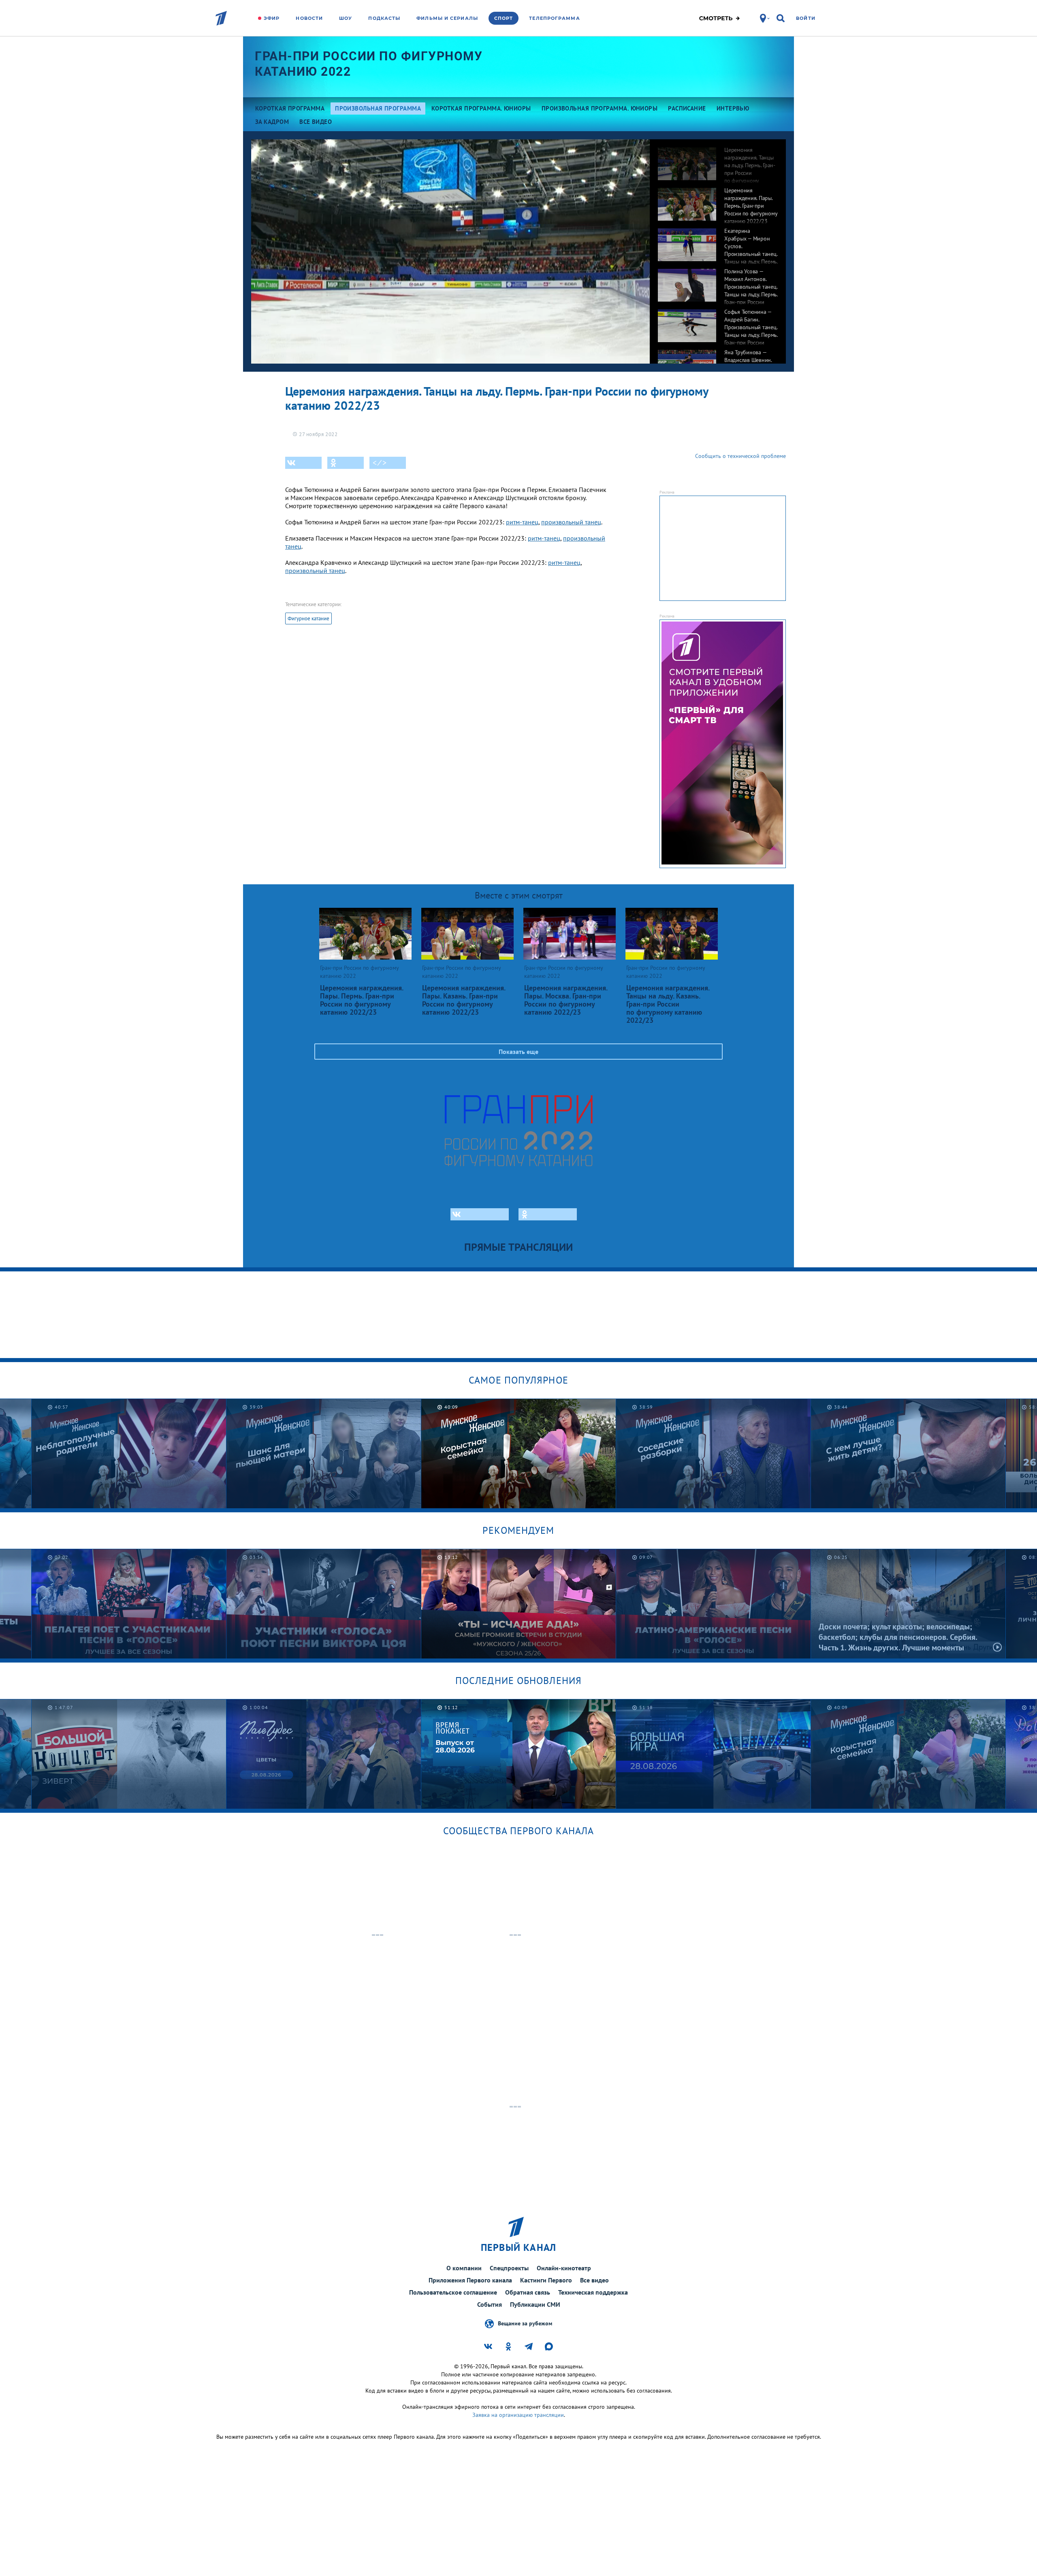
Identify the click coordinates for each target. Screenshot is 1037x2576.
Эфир (272, 18)
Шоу (346, 18)
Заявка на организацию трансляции (518, 2415)
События (490, 2304)
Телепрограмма (554, 18)
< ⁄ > (380, 463)
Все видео (594, 2280)
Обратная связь (528, 2292)
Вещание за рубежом (525, 2323)
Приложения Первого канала (470, 2280)
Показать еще (518, 1052)
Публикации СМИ (535, 2304)
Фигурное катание (308, 618)
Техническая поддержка (593, 2292)
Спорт (504, 18)
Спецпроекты (509, 2268)
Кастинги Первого (546, 2280)
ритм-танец (522, 522)
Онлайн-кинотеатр (564, 2268)
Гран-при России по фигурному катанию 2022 (369, 64)
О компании (464, 2268)
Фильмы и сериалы (447, 18)
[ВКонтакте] (303, 463)
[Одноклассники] (346, 463)
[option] (718, 160)
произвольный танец (571, 522)
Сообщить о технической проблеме (740, 456)
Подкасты (384, 18)
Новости (309, 18)
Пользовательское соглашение (453, 2292)
